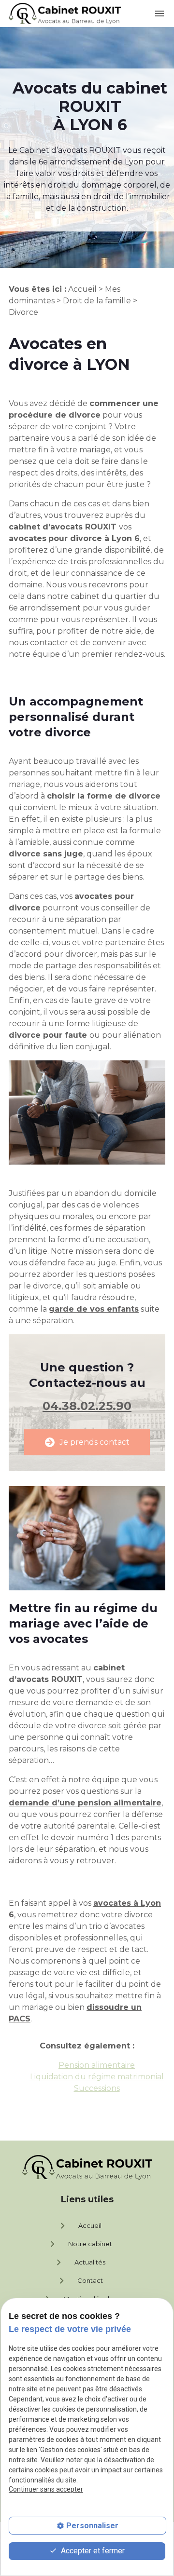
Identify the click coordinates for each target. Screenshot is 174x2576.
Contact (80, 2281)
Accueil (82, 289)
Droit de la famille (97, 301)
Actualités (79, 2263)
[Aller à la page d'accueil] (65, 14)
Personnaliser (92, 2526)
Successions (97, 2088)
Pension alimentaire (97, 2065)
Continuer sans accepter (46, 2489)
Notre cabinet (80, 2244)
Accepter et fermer (92, 2551)
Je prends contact (87, 1442)
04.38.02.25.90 (87, 1406)
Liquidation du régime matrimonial (97, 2077)
